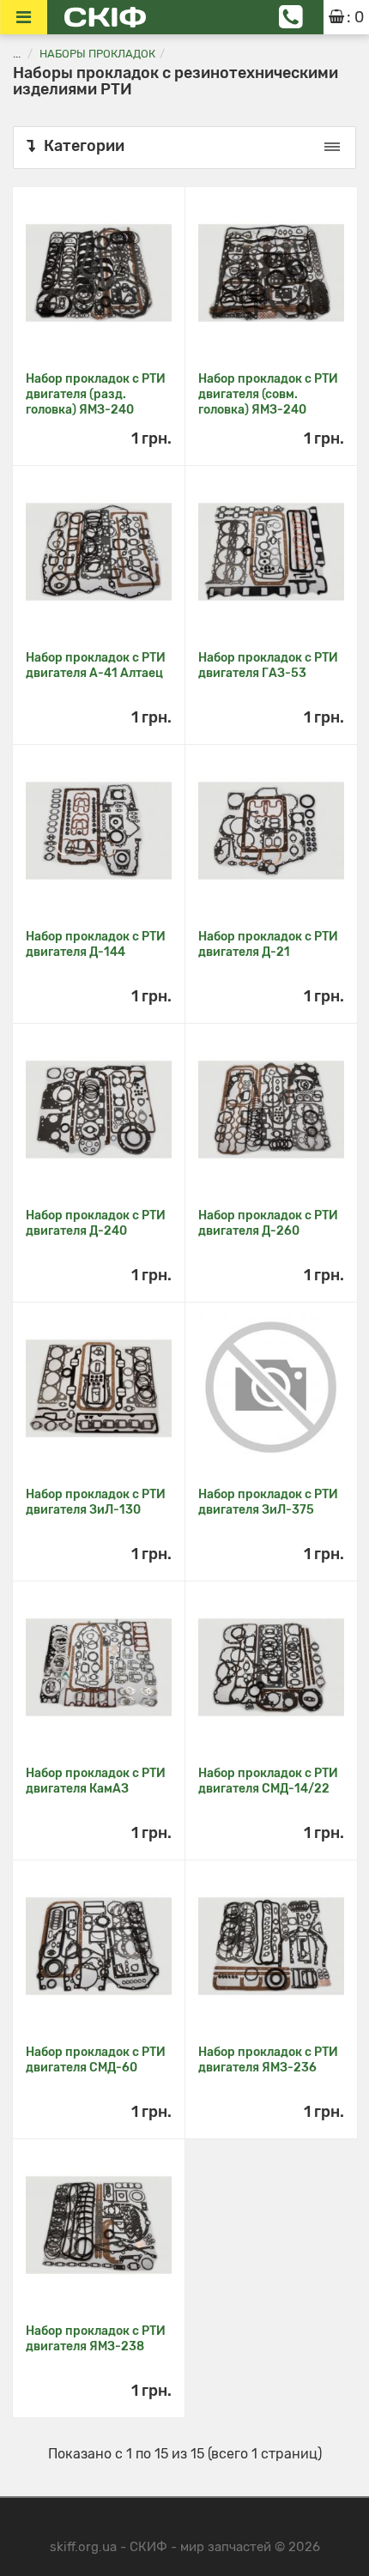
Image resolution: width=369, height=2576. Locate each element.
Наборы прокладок (97, 54)
